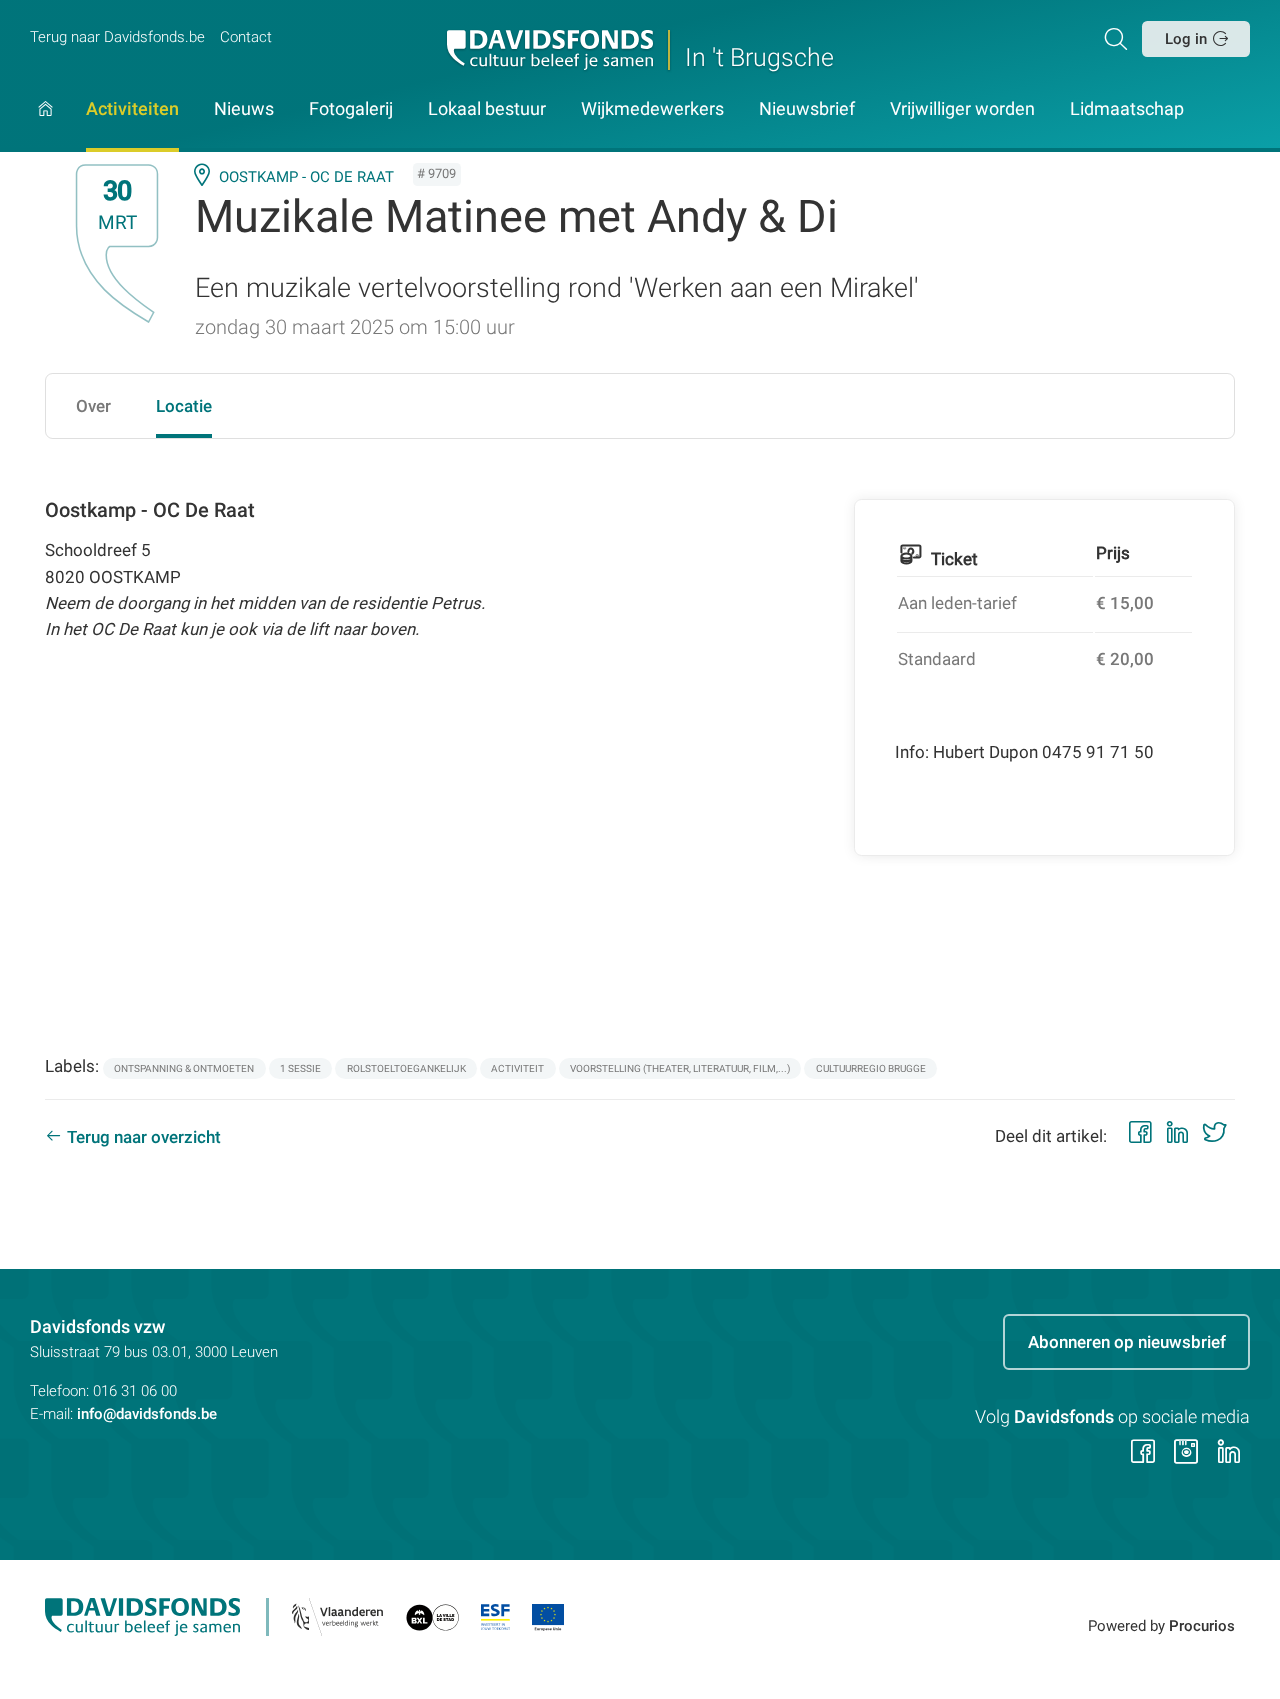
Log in (1186, 39)
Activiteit (517, 1068)
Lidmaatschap (1127, 110)
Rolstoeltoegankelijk (406, 1068)
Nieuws (244, 110)
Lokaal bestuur (487, 110)
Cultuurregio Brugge (871, 1068)
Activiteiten (132, 110)
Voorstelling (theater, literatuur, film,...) (680, 1068)
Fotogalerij (351, 110)
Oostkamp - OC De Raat (306, 177)
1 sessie (300, 1068)
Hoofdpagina (45, 126)
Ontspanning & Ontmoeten (184, 1068)
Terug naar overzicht (144, 1137)
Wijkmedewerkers (652, 110)
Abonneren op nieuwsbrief (1127, 1342)
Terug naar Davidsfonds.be (117, 37)
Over (93, 406)
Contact (246, 37)
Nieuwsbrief (807, 110)
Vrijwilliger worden (962, 110)
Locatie (184, 406)
